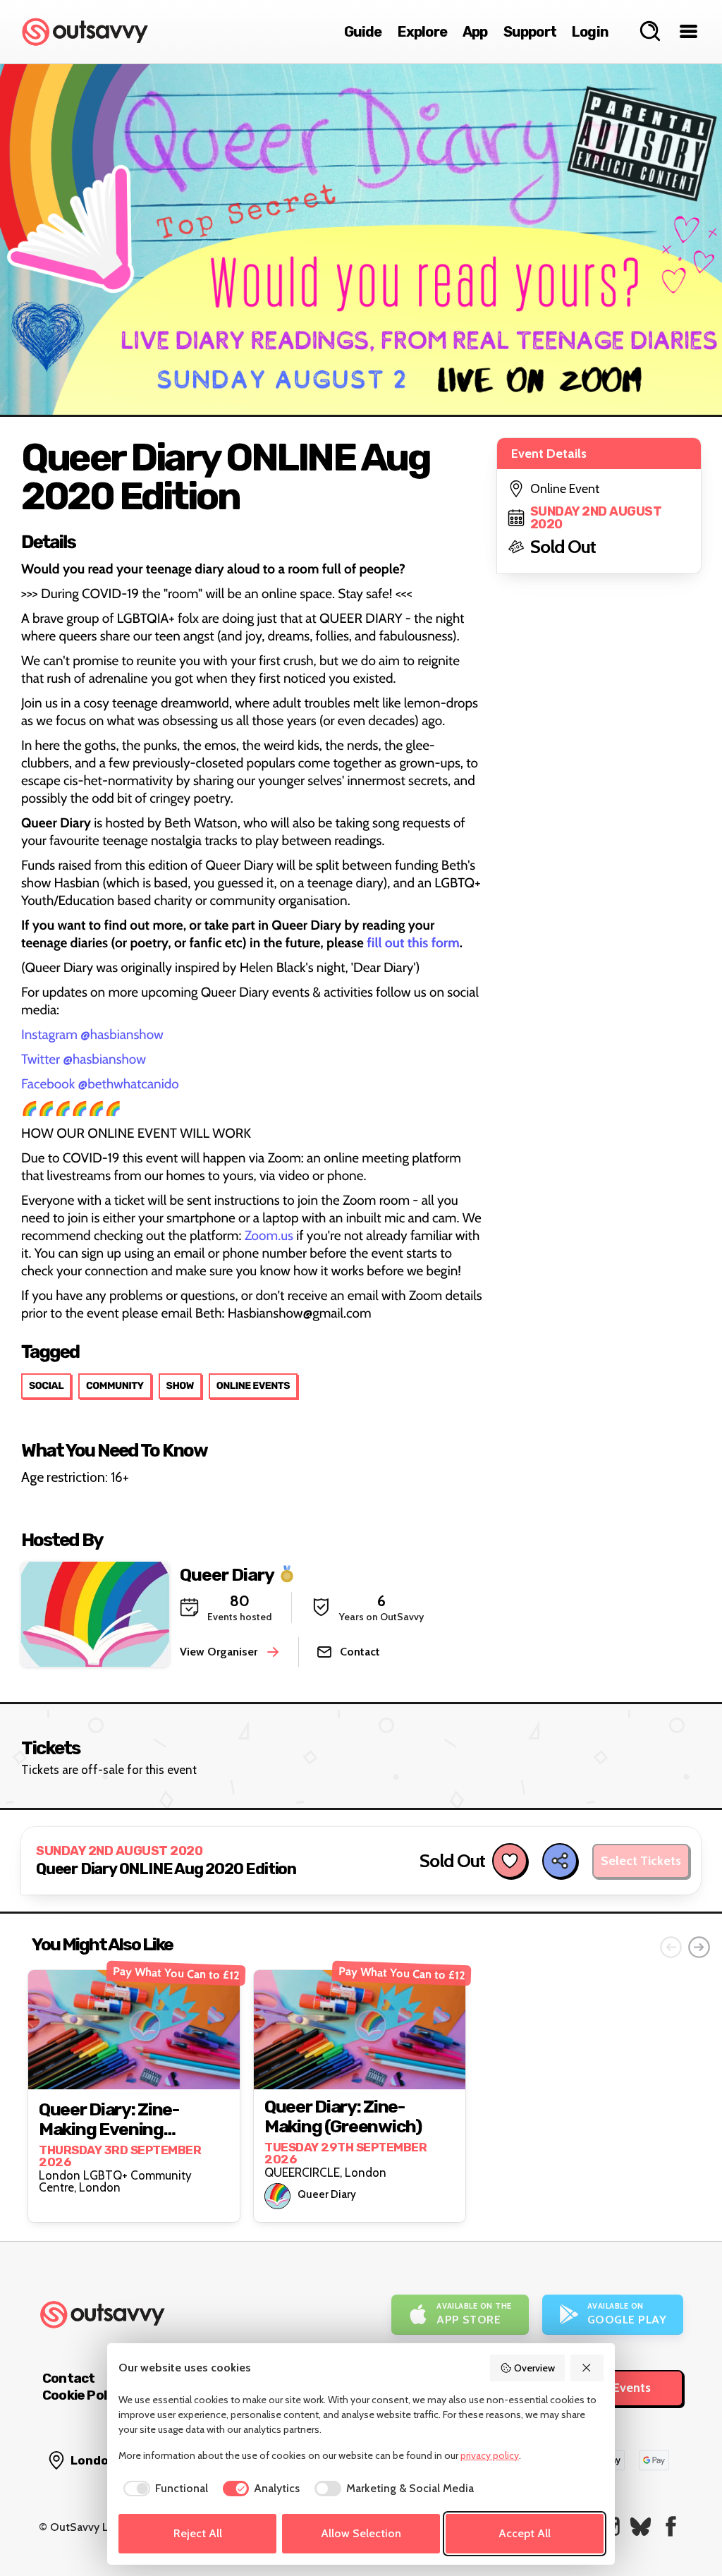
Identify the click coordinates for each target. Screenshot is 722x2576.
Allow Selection (361, 2533)
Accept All (525, 2533)
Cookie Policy (83, 2395)
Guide (363, 32)
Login (590, 32)
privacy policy (490, 2455)
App (475, 32)
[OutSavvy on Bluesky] (641, 2526)
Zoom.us (269, 1235)
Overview (534, 2368)
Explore (422, 32)
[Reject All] (587, 2368)
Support (530, 32)
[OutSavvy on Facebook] (671, 2526)
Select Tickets (641, 1861)
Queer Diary (227, 1575)
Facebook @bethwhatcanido (100, 1084)
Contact (68, 2378)
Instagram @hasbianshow (92, 1034)
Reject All (198, 2533)
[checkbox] (163, 2489)
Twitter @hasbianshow (84, 1059)
